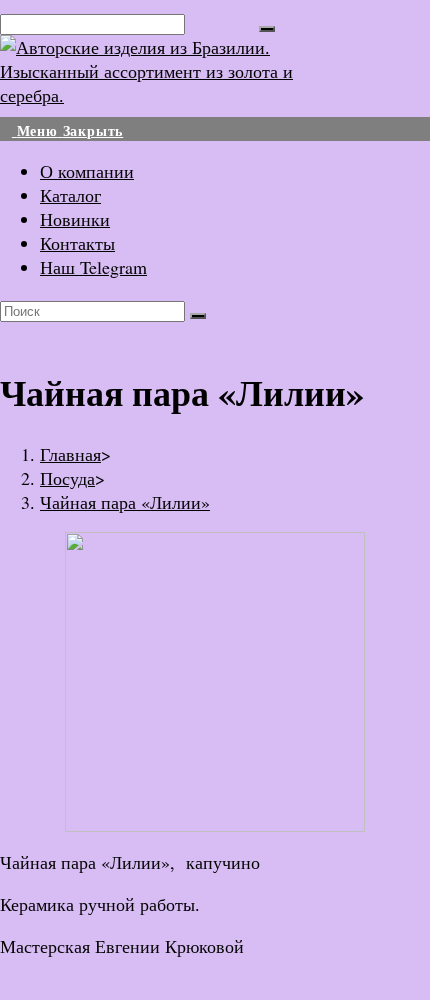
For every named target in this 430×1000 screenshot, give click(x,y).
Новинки (75, 219)
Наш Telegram (93, 267)
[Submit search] (198, 316)
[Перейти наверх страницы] (7, 988)
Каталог (70, 195)
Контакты (77, 243)
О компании (87, 171)
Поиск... (222, 22)
